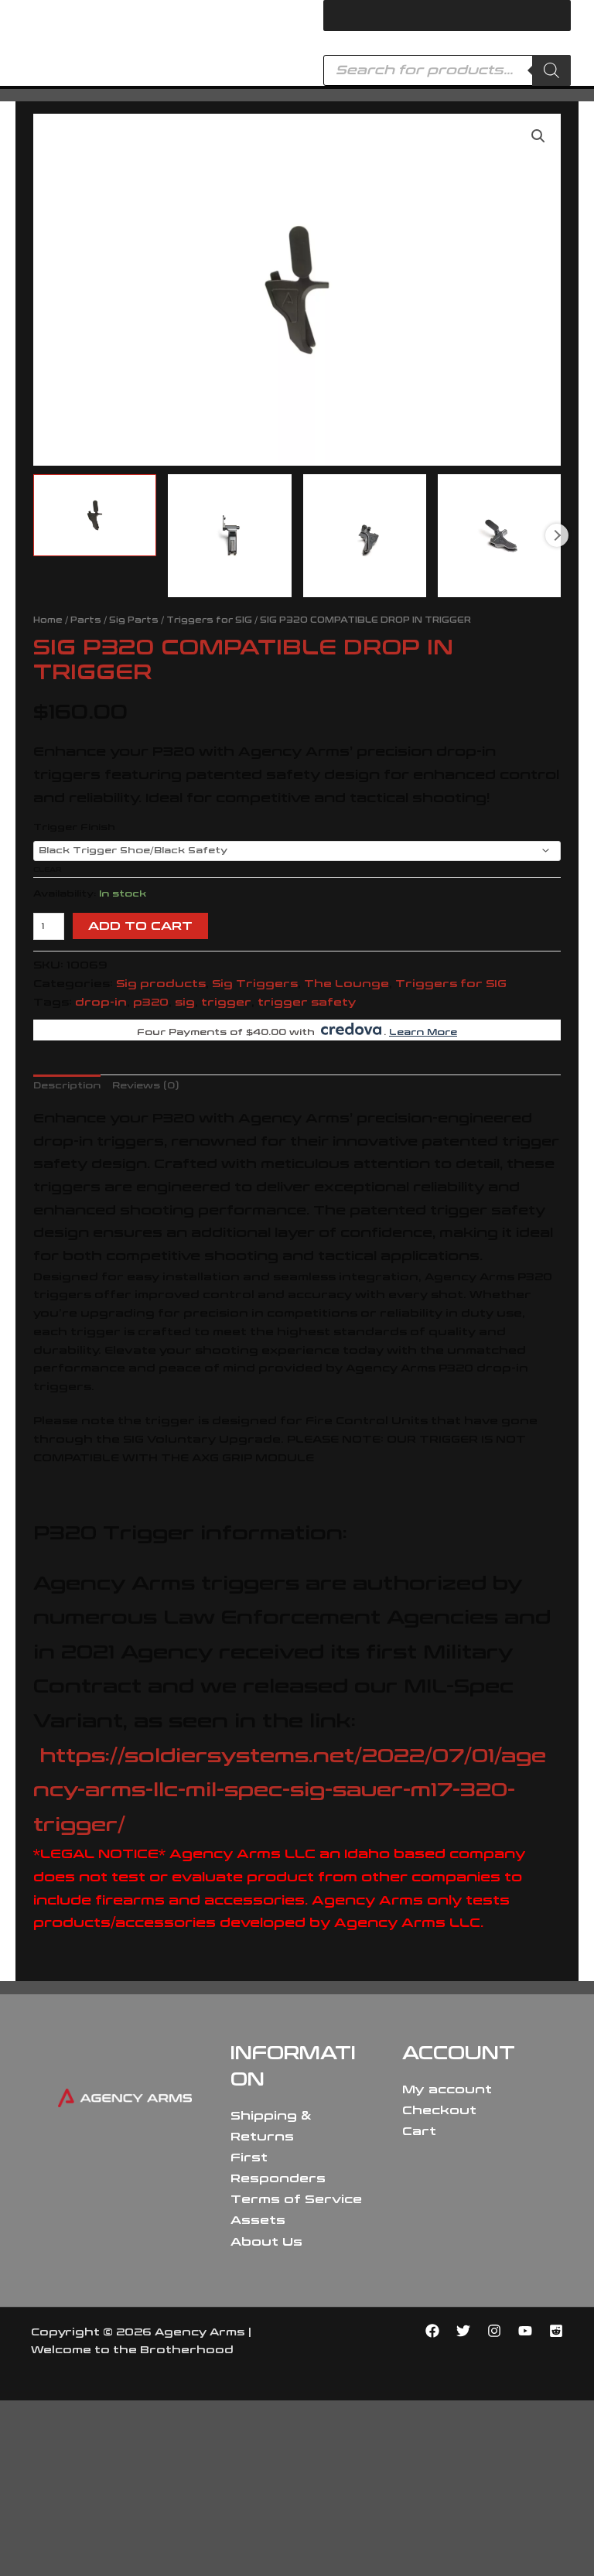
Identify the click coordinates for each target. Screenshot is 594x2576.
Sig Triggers (255, 984)
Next (557, 535)
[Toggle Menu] (551, 15)
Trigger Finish (74, 827)
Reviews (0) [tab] (146, 1086)
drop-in (101, 1002)
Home (48, 620)
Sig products (161, 984)
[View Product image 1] (95, 515)
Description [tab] (67, 1086)
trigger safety (307, 1002)
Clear (47, 869)
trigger (226, 1002)
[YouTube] (525, 2331)
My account (447, 2089)
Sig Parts (134, 620)
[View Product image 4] (499, 536)
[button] (538, 136)
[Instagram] (494, 2331)
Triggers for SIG (209, 620)
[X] (463, 2331)
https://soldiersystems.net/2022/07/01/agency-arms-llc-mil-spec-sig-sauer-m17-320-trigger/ (290, 1791)
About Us (266, 2242)
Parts (86, 620)
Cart (419, 2131)
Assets (258, 2220)
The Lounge (346, 984)
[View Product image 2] (229, 536)
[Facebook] (432, 2331)
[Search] (551, 70)
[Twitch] (556, 2331)
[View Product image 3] (365, 536)
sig (185, 1002)
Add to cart (140, 926)
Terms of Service (296, 2199)
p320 (151, 1002)
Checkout (439, 2110)
